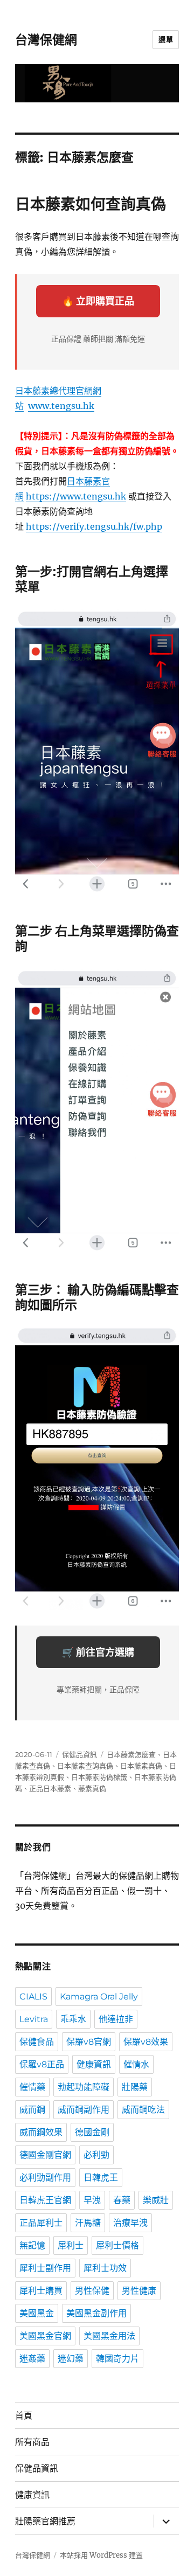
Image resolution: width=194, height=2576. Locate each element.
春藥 (122, 2200)
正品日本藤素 (50, 1788)
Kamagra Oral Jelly (99, 1997)
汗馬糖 (88, 2223)
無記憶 (32, 2245)
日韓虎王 (101, 2178)
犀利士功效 (105, 2268)
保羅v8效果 (146, 2042)
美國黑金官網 (45, 2336)
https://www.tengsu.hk (76, 496)
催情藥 (32, 2087)
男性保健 (92, 2291)
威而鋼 (32, 2110)
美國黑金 (37, 2313)
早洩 (92, 2200)
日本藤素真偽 (141, 1766)
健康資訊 (94, 2064)
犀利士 (71, 2245)
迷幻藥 (71, 2359)
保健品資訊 (79, 1754)
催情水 (136, 2064)
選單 (166, 39)
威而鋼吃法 (143, 2110)
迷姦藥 (32, 2359)
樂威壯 (156, 2200)
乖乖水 (73, 2019)
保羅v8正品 (42, 2064)
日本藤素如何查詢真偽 (91, 204)
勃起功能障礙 (84, 2087)
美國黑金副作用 (96, 2313)
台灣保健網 (46, 40)
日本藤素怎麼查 (131, 1754)
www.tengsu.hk (61, 406)
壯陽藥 (135, 2087)
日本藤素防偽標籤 (99, 1777)
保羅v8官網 (89, 2042)
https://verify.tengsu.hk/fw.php (94, 526)
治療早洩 (130, 2223)
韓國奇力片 (117, 2359)
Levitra (34, 2019)
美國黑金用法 (109, 2336)
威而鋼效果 (41, 2132)
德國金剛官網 (45, 2155)
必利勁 (96, 2155)
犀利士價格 (117, 2245)
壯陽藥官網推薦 (45, 2521)
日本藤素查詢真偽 (85, 1766)
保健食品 (37, 2042)
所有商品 (32, 2442)
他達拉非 (116, 2019)
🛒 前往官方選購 (98, 1652)
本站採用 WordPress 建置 (101, 2555)
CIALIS (33, 1997)
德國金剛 (92, 2132)
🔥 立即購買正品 (98, 301)
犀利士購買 (41, 2291)
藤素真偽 (92, 1788)
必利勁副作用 (45, 2178)
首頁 (24, 2416)
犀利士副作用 (45, 2268)
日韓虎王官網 (45, 2200)
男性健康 (139, 2291)
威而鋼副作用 (84, 2110)
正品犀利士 (41, 2223)
